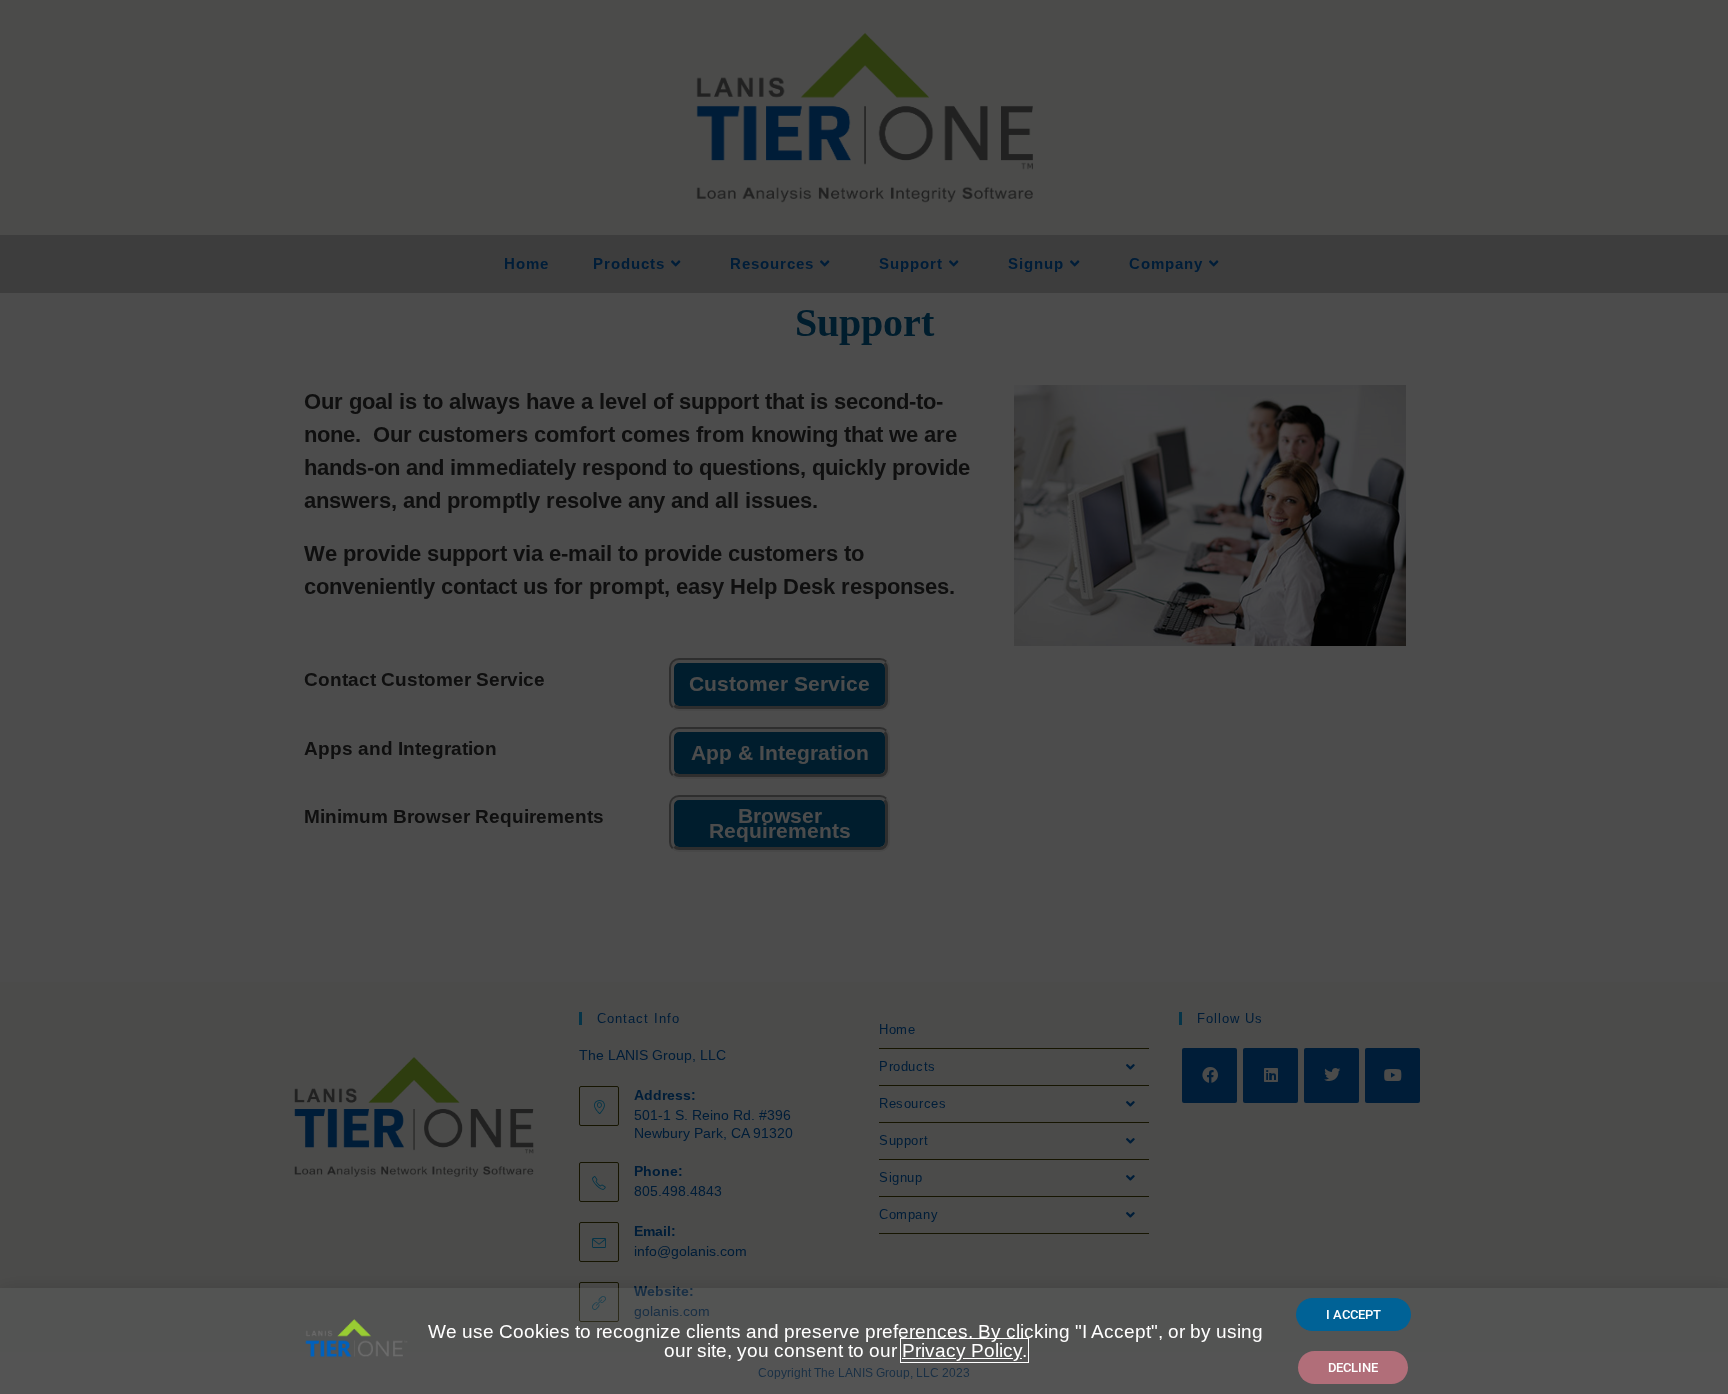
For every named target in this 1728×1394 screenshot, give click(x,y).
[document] (864, 697)
